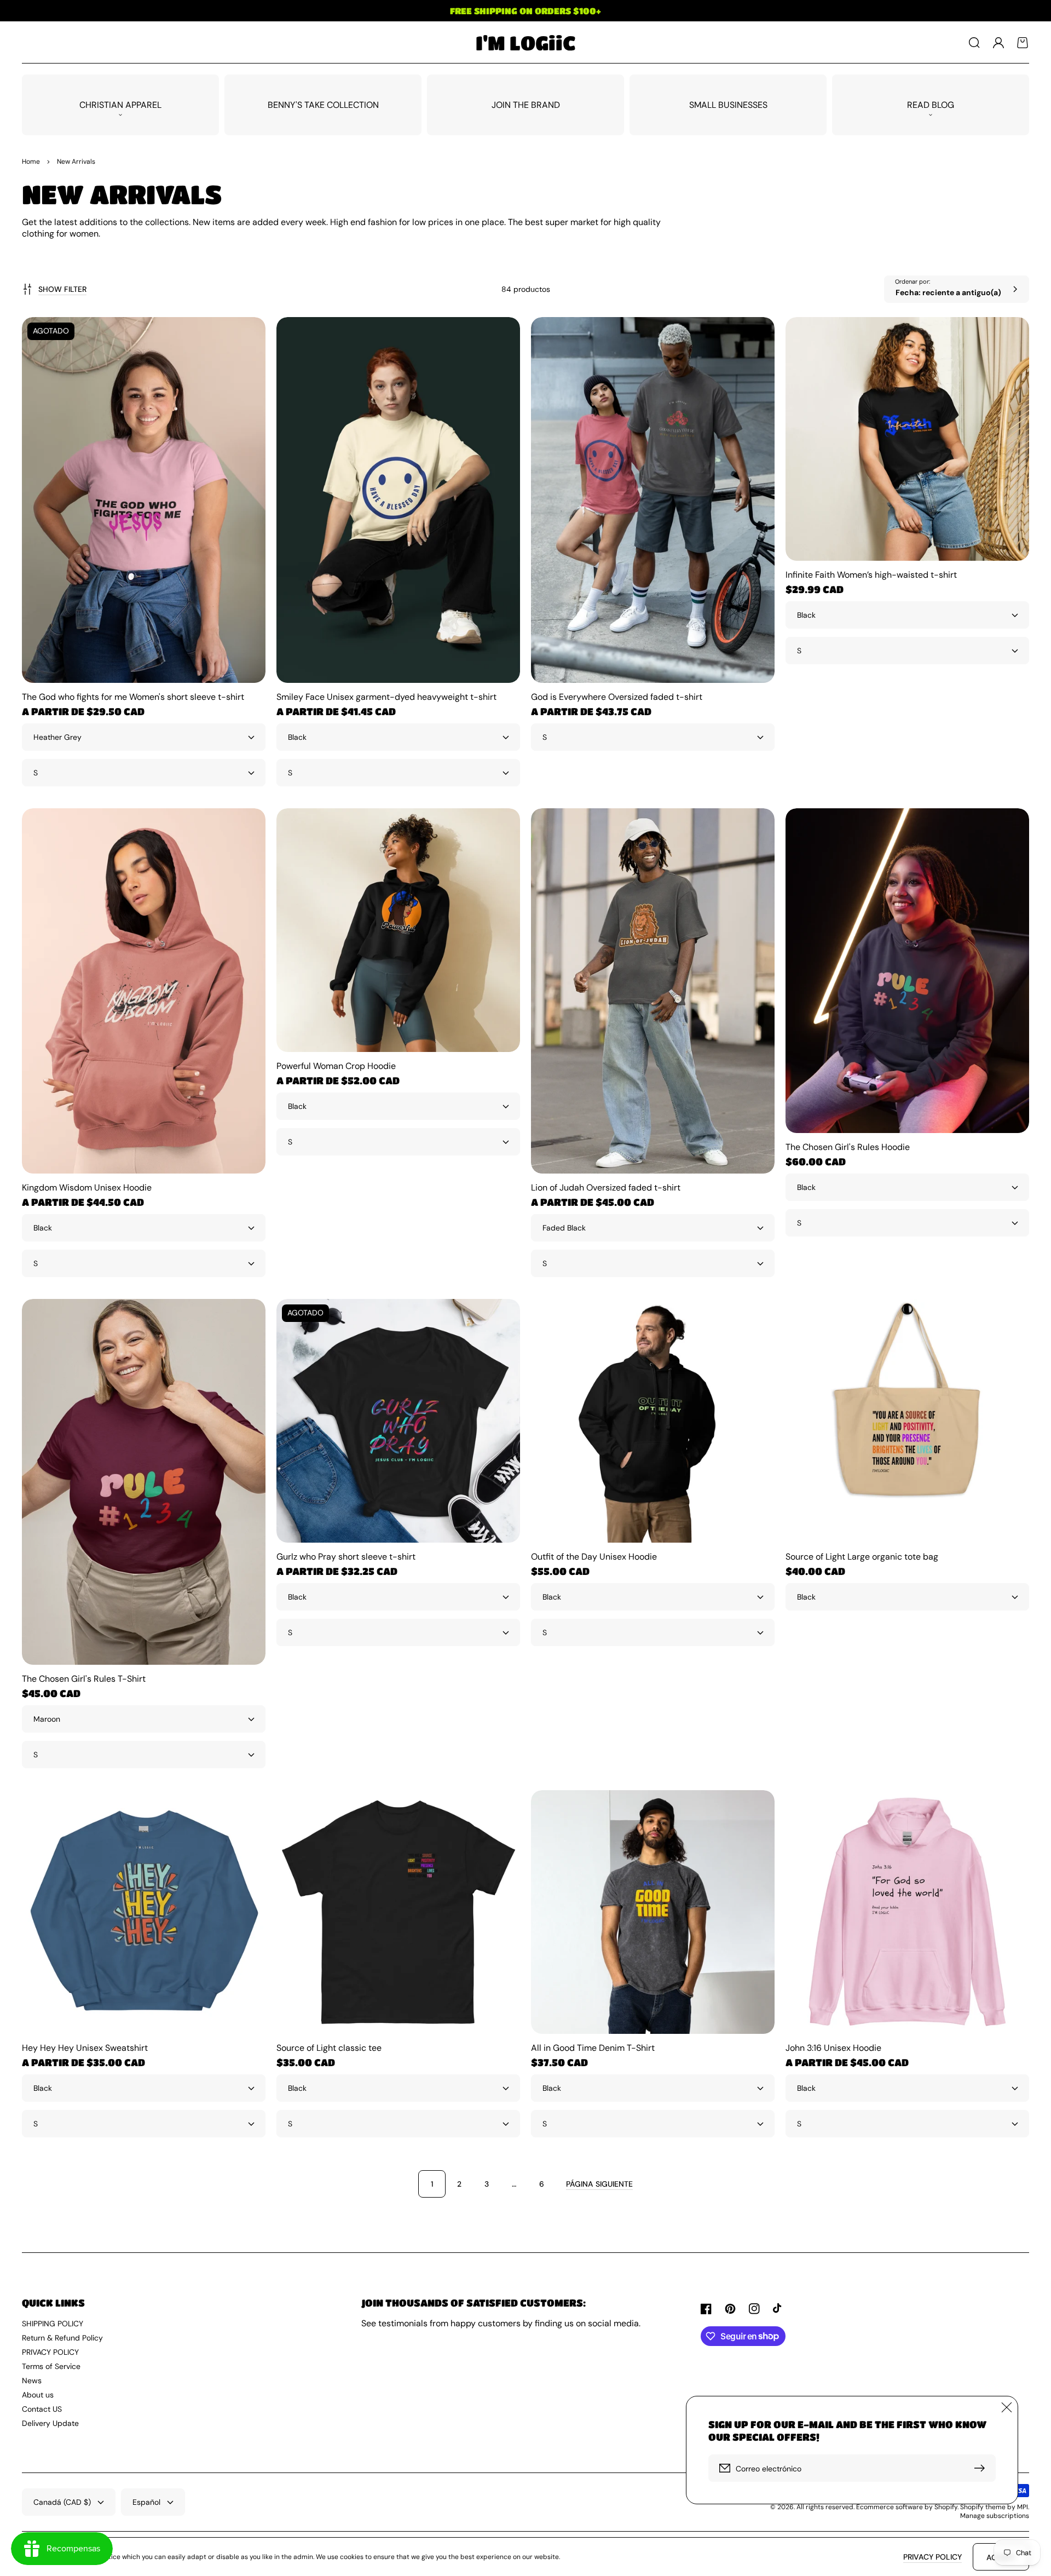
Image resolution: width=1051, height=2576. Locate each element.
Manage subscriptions (995, 2516)
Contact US (42, 2409)
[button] (974, 43)
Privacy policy (932, 2557)
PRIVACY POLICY (50, 2352)
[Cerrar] (1007, 2407)
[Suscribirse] (982, 2468)
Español (146, 2502)
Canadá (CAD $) (62, 2502)
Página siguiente (599, 2184)
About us (38, 2395)
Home (31, 162)
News (32, 2381)
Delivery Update (50, 2423)
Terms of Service (51, 2366)
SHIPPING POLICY (53, 2324)
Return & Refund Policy (62, 2338)
